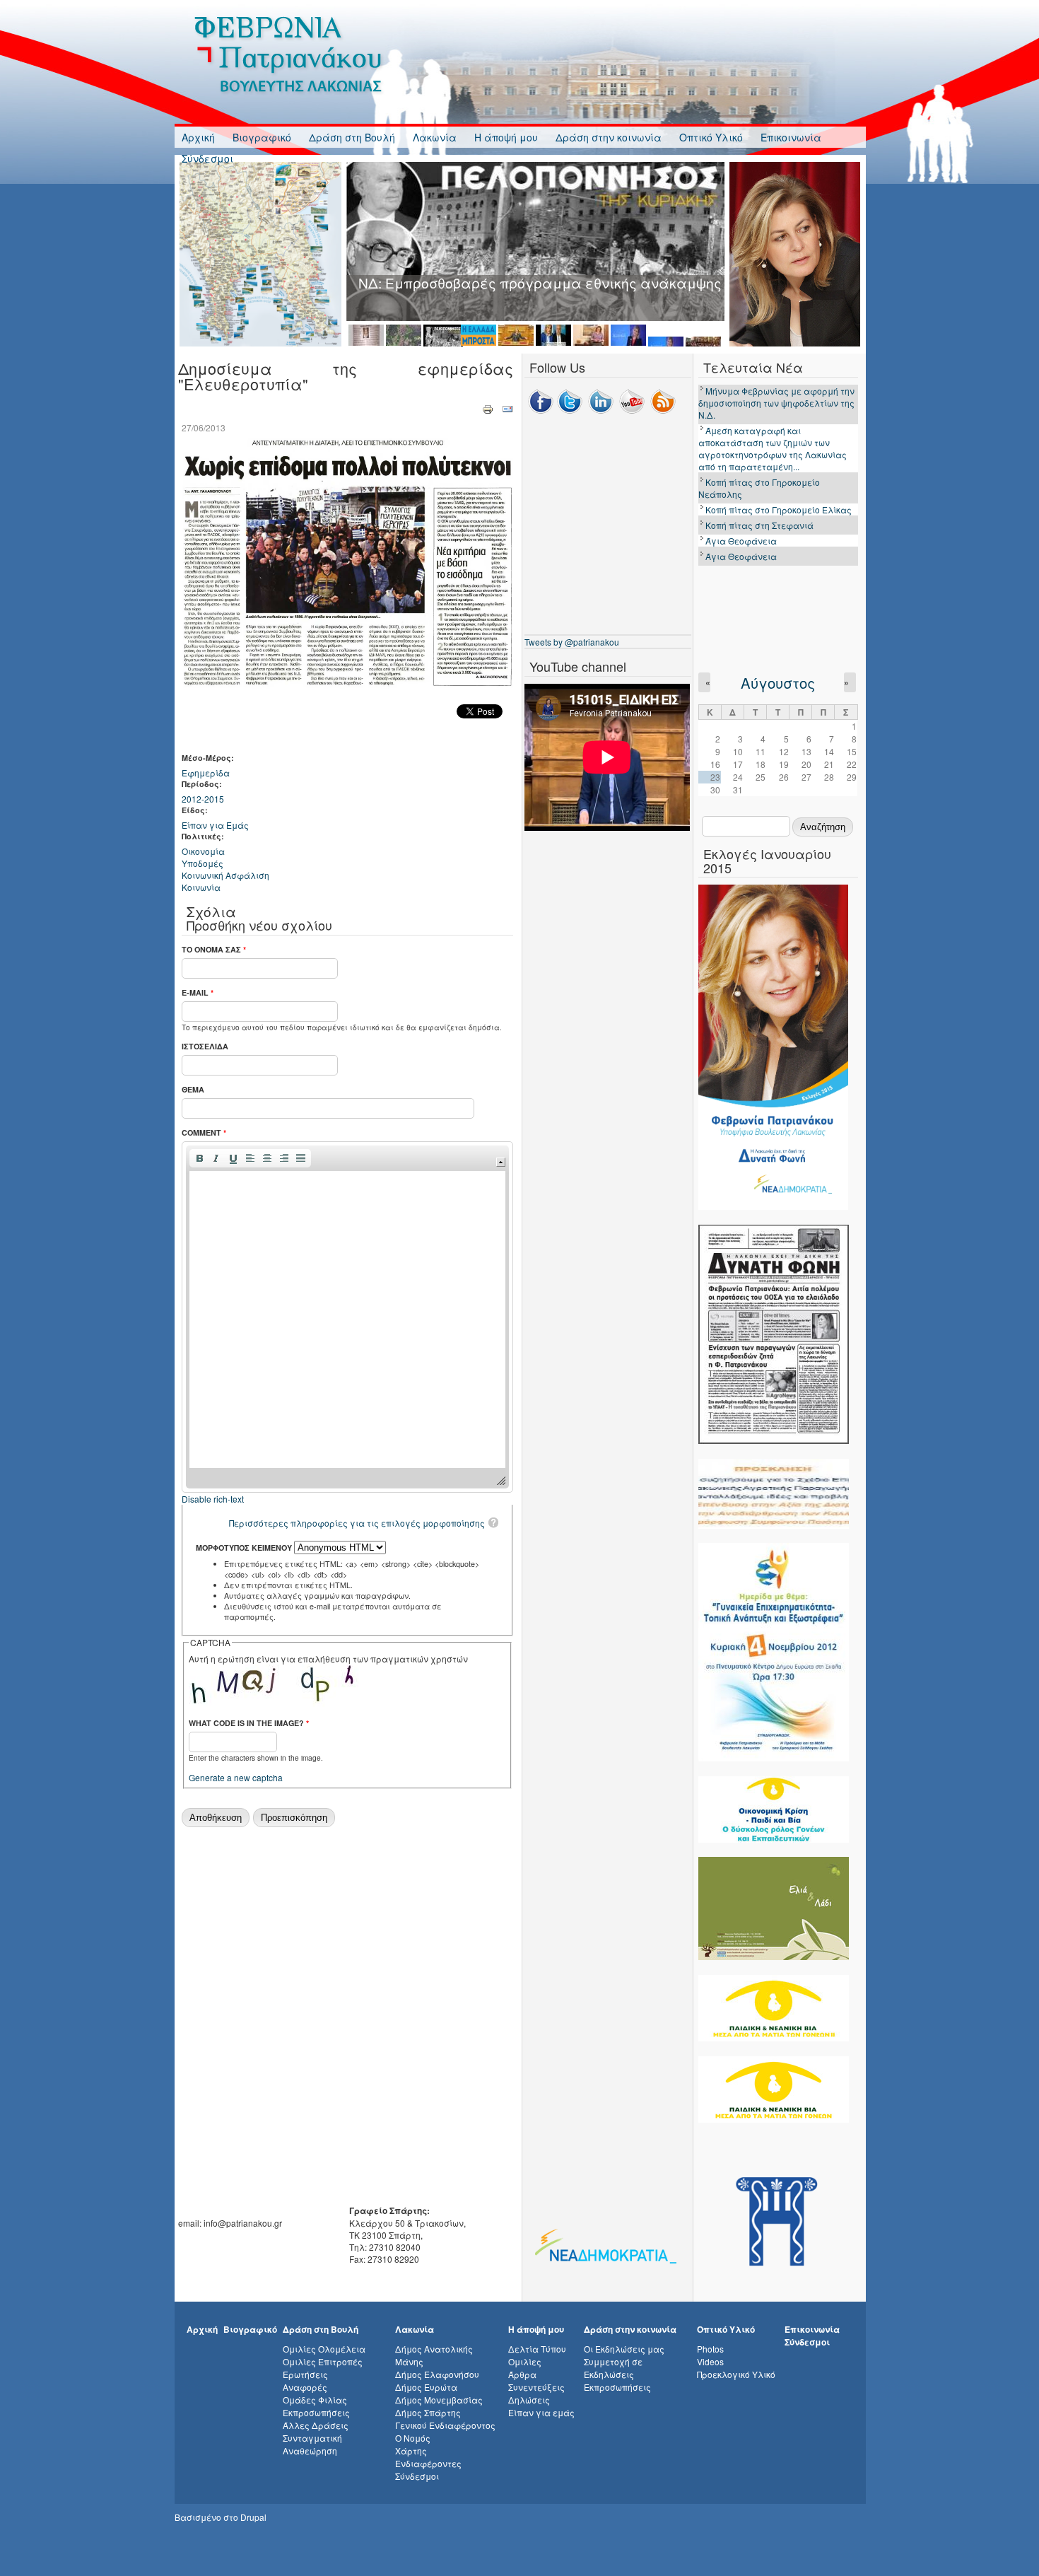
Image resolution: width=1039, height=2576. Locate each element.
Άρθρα (522, 2374)
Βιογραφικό (262, 137)
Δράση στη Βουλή (352, 137)
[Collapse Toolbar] (501, 1162)
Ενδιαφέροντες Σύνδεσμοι (428, 2470)
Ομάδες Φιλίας (315, 2400)
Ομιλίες (525, 2361)
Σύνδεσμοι (207, 158)
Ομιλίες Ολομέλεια (324, 2349)
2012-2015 (203, 799)
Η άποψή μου (506, 137)
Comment (204, 1132)
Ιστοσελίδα (205, 1046)
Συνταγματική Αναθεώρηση (312, 2444)
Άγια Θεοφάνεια (741, 541)
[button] (199, 1158)
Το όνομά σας (214, 949)
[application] (347, 1317)
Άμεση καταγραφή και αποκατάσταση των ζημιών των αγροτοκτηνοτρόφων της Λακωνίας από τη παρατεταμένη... (773, 448)
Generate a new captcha (236, 1777)
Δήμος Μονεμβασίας (439, 2400)
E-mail (198, 992)
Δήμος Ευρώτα (426, 2387)
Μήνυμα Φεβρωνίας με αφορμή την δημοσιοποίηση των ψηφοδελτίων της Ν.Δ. (776, 403)
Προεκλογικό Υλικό (736, 2374)
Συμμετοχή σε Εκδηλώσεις (613, 2368)
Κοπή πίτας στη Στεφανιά (759, 525)
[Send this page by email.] (507, 408)
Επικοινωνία (791, 137)
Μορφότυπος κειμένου (245, 1548)
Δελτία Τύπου (537, 2349)
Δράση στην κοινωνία (609, 137)
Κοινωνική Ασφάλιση (225, 875)
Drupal (253, 2517)
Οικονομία (203, 851)
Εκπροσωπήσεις (316, 2412)
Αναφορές (305, 2387)
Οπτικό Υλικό (711, 137)
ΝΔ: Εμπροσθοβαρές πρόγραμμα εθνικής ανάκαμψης (540, 282)
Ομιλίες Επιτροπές (323, 2361)
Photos (710, 2349)
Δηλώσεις (529, 2400)
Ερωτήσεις (305, 2374)
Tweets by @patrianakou (572, 642)
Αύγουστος (778, 683)
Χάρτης (411, 2450)
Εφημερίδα (206, 773)
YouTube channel (578, 666)
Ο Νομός (413, 2438)
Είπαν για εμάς (541, 2412)
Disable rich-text (213, 1499)
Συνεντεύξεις (536, 2387)
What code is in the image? (249, 1723)
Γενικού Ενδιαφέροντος (445, 2425)
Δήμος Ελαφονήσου (437, 2374)
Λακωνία (435, 137)
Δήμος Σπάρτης (428, 2412)
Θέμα (193, 1089)
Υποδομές (202, 863)
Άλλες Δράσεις (316, 2425)
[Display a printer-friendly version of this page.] (488, 408)
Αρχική (198, 137)
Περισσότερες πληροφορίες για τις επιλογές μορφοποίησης (357, 1523)
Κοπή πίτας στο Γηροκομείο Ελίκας (779, 509)
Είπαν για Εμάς (215, 825)
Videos (710, 2361)
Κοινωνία (201, 887)
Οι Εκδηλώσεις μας (624, 2349)
